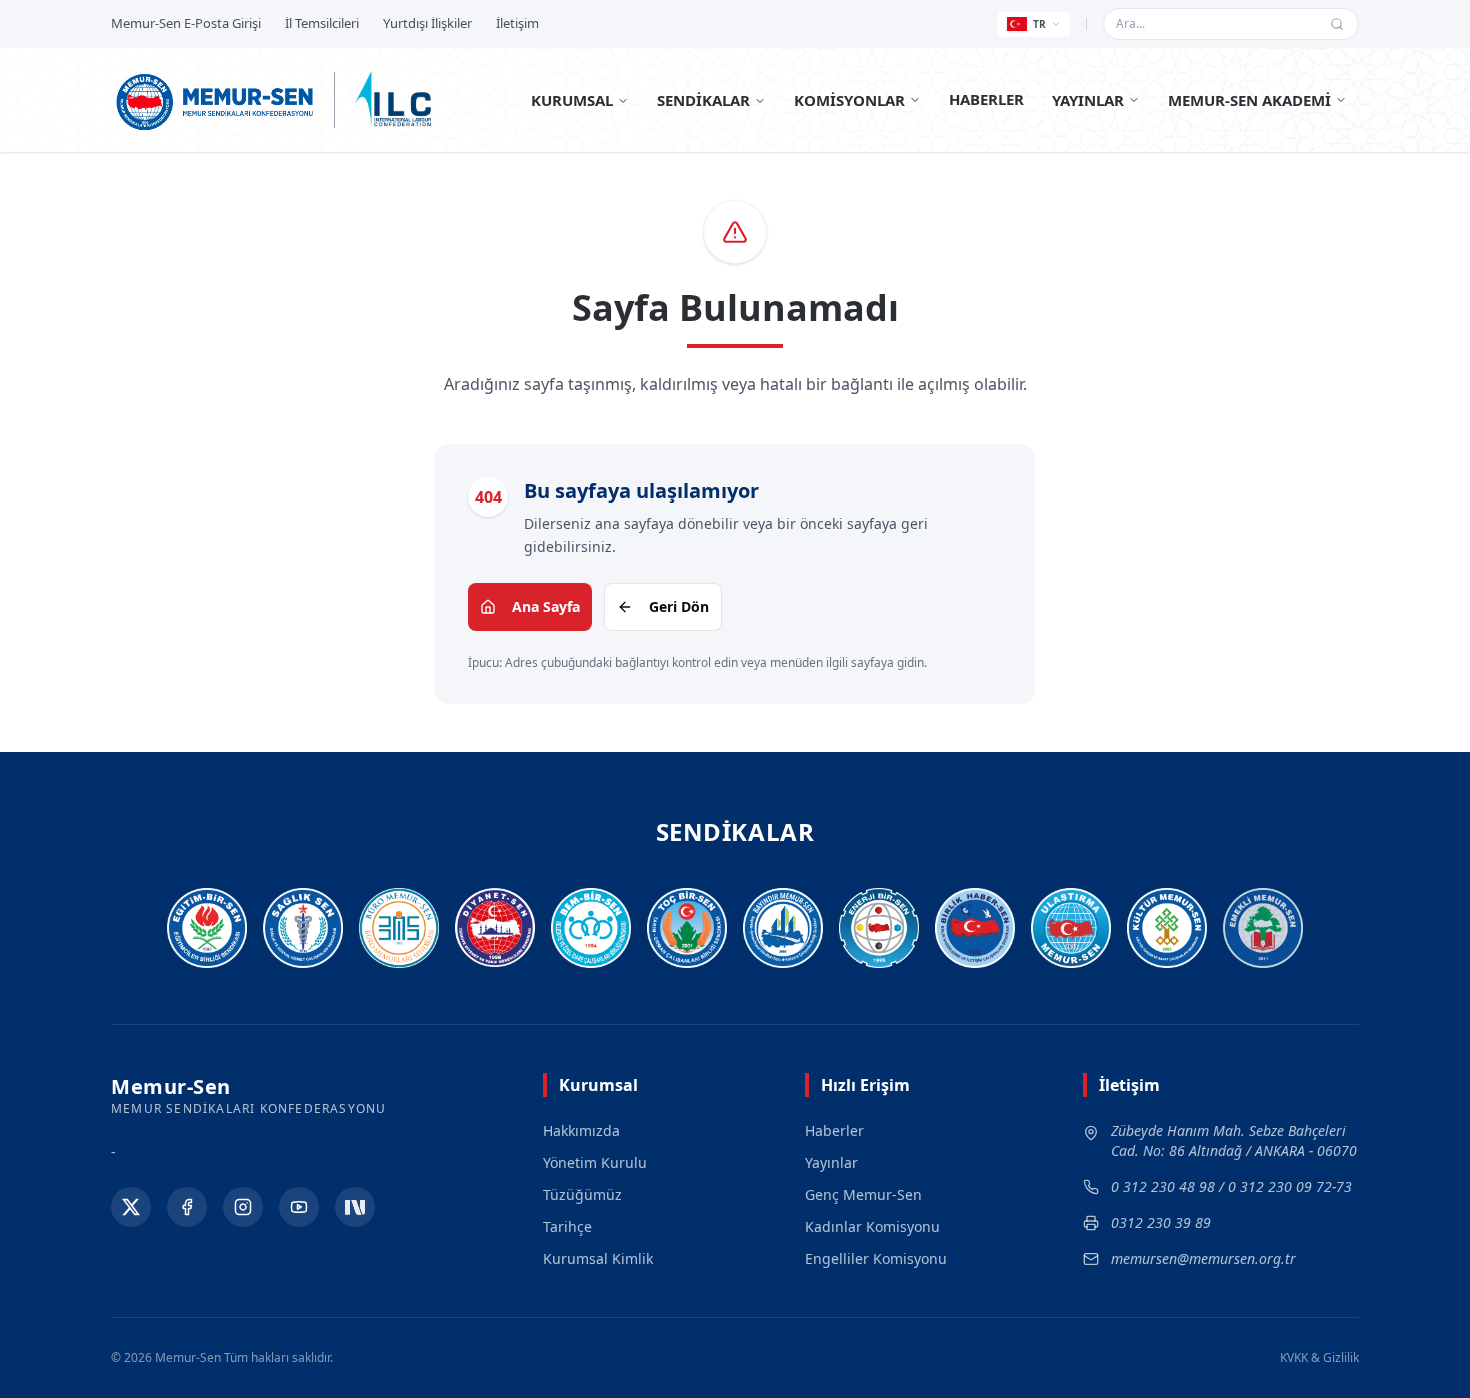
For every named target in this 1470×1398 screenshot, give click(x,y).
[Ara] (1337, 24)
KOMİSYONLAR (849, 100)
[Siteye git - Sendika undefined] (207, 928)
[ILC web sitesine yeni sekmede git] (393, 100)
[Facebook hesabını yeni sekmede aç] (187, 1207)
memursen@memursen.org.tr (1203, 1258)
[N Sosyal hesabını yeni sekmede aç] (355, 1207)
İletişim (517, 23)
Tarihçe (567, 1226)
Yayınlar (831, 1162)
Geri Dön (679, 606)
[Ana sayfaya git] (215, 100)
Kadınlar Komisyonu (872, 1226)
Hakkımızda (581, 1130)
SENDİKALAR (703, 100)
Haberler (834, 1130)
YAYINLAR (1088, 100)
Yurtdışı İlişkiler (427, 23)
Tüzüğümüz (582, 1194)
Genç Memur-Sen (863, 1194)
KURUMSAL (572, 100)
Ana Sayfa (546, 606)
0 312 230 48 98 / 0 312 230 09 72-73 (1231, 1186)
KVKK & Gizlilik (1319, 1358)
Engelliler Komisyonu (876, 1258)
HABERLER (986, 99)
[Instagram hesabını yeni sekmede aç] (243, 1207)
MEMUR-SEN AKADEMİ (1249, 100)
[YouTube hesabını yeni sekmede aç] (299, 1207)
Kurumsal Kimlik (598, 1258)
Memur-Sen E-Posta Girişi (186, 23)
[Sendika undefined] (1263, 928)
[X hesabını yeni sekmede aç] (131, 1207)
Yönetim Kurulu (595, 1162)
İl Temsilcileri (322, 23)
